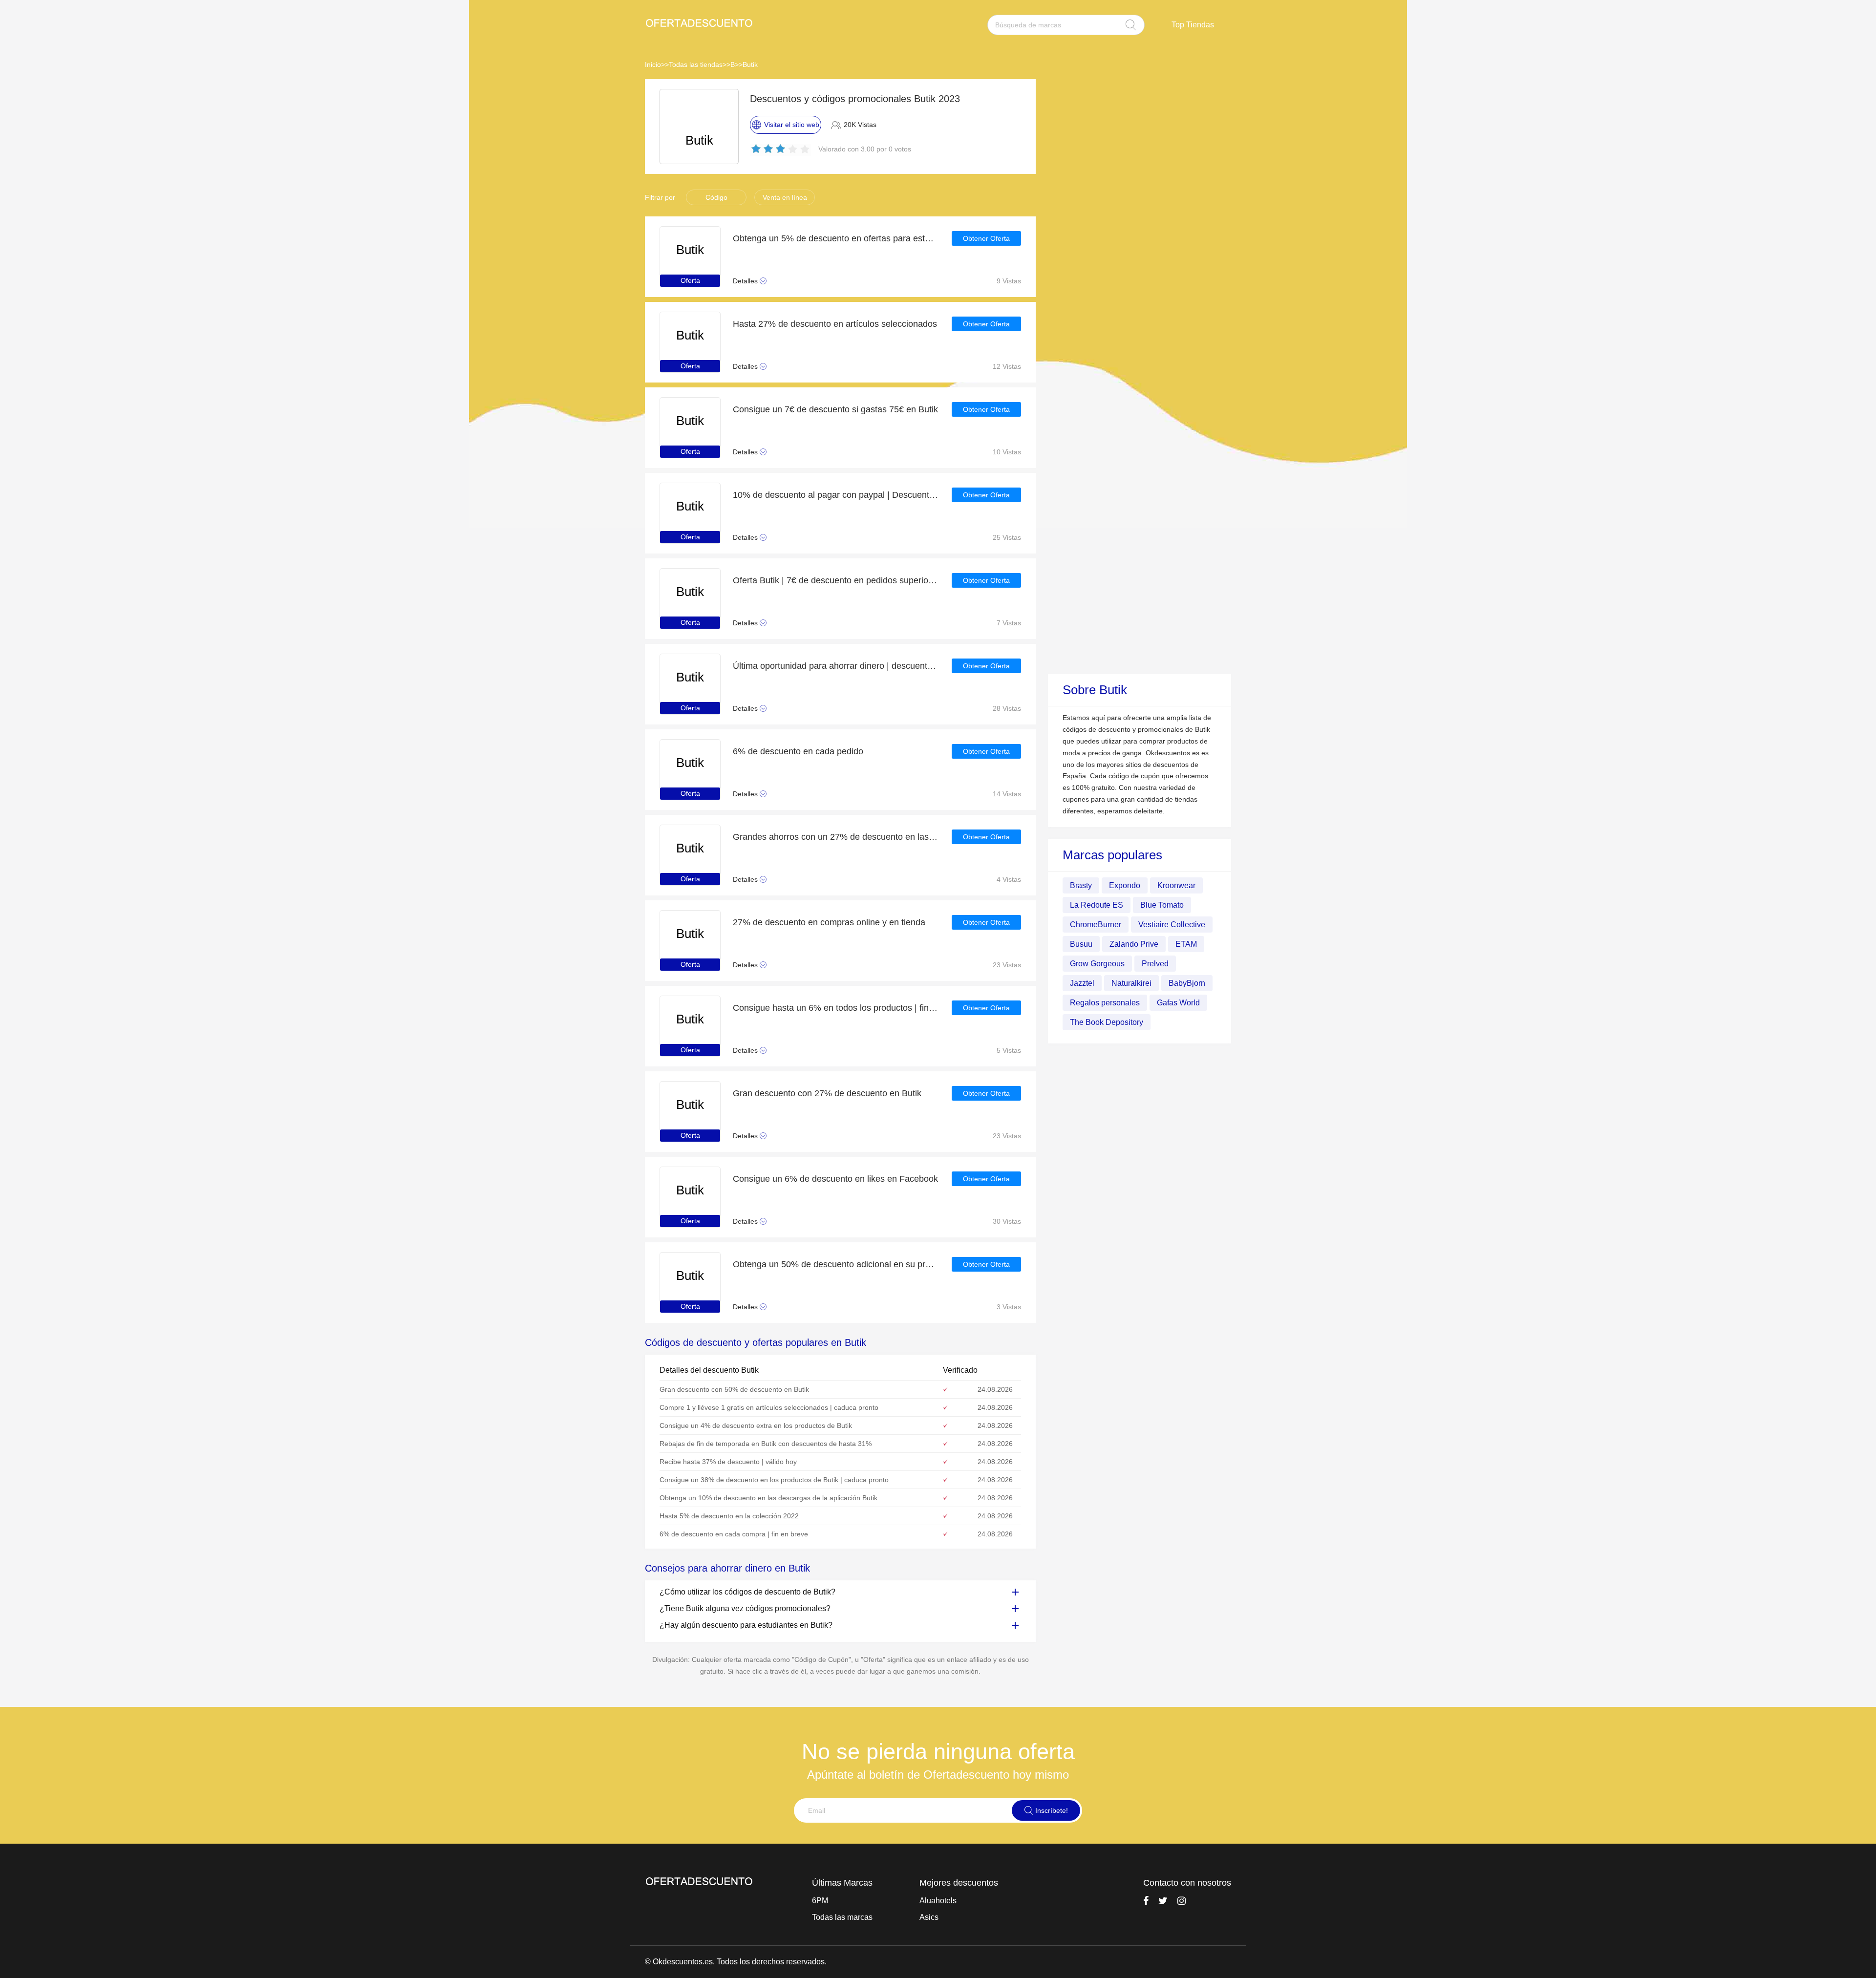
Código (716, 197)
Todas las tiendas (696, 64)
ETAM (1186, 944)
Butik (750, 64)
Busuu (1081, 944)
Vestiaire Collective (1172, 924)
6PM (820, 1901)
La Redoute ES (1097, 904)
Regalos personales (1105, 1002)
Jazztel (1082, 983)
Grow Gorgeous (1097, 963)
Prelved (1155, 963)
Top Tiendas (1193, 25)
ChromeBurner (1096, 924)
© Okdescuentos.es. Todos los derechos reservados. (736, 1962)
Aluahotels (938, 1901)
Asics (929, 1917)
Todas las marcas (842, 1917)
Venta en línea (785, 197)
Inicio (653, 64)
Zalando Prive (1134, 944)
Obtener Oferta (986, 238)
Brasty (1081, 885)
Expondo (1125, 885)
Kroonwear (1176, 885)
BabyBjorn (1187, 983)
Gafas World (1178, 1002)
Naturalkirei (1131, 983)
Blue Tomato (1162, 904)
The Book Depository (1107, 1022)
